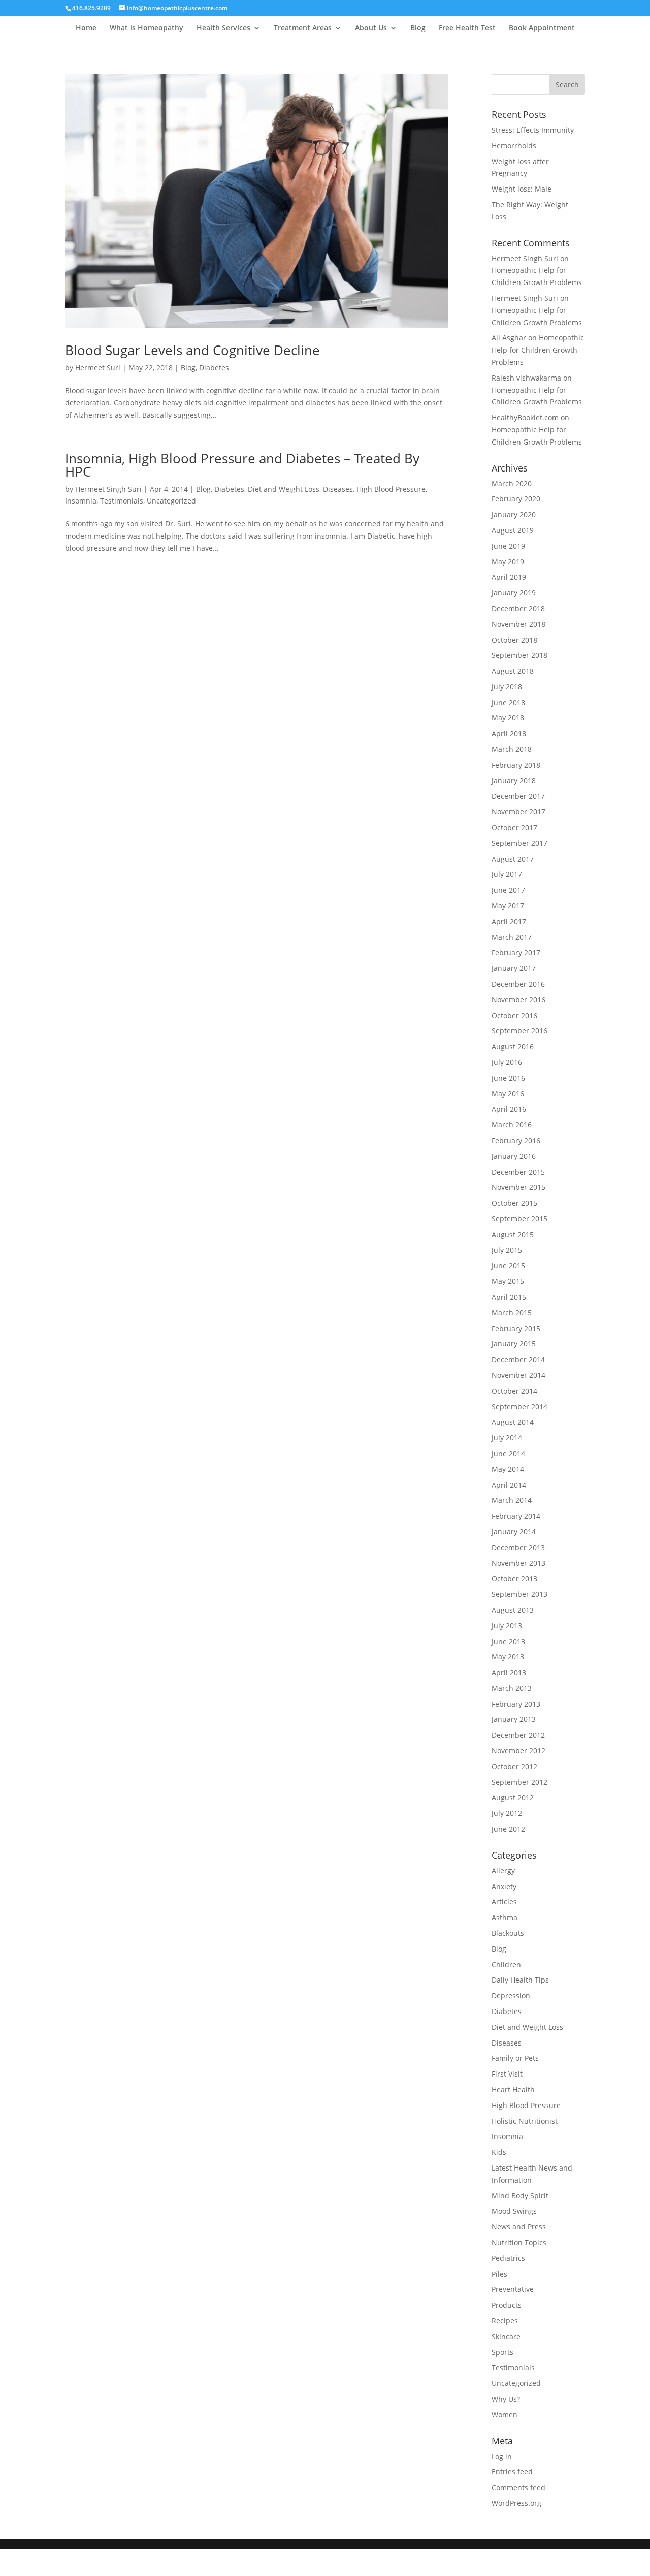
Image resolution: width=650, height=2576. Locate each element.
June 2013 (508, 1641)
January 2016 (514, 1156)
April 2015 (509, 1297)
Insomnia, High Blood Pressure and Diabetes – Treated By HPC (242, 465)
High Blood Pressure (391, 489)
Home (86, 28)
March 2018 (512, 749)
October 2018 (514, 640)
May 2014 (508, 1469)
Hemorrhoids (514, 146)
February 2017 (516, 952)
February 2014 (516, 1516)
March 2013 (512, 1688)
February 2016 (516, 1140)
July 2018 (507, 687)
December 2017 (518, 796)
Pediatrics (508, 2258)
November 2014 (518, 1375)
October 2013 (514, 1578)
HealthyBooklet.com (525, 417)
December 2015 (518, 1172)
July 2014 (507, 1438)
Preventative (513, 2289)
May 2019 (508, 562)
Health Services (223, 28)
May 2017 (508, 906)
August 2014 (513, 1422)
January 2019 (514, 593)
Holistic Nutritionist (525, 2121)
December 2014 (518, 1359)
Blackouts (508, 1933)
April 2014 (509, 1485)
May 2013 (508, 1657)
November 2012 (518, 1751)
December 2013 (518, 1547)
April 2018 (509, 733)
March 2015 (512, 1313)
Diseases (338, 489)
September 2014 (519, 1407)
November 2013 (518, 1563)
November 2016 (518, 1000)
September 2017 (519, 843)
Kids (499, 2152)
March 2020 (512, 483)
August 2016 (513, 1046)
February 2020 (516, 499)
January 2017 (514, 968)
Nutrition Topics (519, 2242)
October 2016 (514, 1015)
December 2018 (518, 608)
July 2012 (507, 1813)
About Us (371, 28)
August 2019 (513, 530)
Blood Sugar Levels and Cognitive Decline (192, 350)
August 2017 (513, 859)
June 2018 (508, 702)
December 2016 (518, 984)
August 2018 (513, 671)
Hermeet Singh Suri (108, 489)
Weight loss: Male (522, 189)
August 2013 (513, 1610)
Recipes (505, 2321)
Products (507, 2305)
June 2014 (508, 1453)
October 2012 (514, 1766)
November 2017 (518, 812)
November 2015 (518, 1187)
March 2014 (512, 1500)
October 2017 (514, 827)
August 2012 (513, 1797)
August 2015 (513, 1234)
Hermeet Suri (98, 368)
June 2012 (508, 1829)
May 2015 (508, 1281)
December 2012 (518, 1735)
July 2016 (507, 1062)
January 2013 (514, 1719)
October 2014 (514, 1391)
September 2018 (519, 655)
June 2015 (508, 1265)
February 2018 (516, 765)
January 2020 (514, 514)
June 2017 (508, 890)
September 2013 (519, 1594)
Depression (511, 1996)
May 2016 (508, 1094)
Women (505, 2415)
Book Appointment (542, 28)
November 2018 (518, 624)
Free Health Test (467, 28)
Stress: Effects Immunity (533, 130)
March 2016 (512, 1125)
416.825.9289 (91, 8)
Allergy (503, 1871)
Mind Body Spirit (520, 2196)
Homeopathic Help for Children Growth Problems (538, 350)
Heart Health (513, 2090)
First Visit (507, 2074)
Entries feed (512, 2472)
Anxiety (504, 1886)
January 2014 (514, 1532)
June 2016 (508, 1078)
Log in (502, 2456)
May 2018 (508, 718)
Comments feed (518, 2487)
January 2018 (514, 781)
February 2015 (516, 1328)
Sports (502, 2352)
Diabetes (214, 368)
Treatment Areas (303, 28)
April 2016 (509, 1109)
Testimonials (122, 501)
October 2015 (514, 1203)
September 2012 (519, 1782)
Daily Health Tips (520, 1980)
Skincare (506, 2336)
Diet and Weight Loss (284, 489)
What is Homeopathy (147, 28)
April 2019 (509, 577)
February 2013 (516, 1704)
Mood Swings (514, 2211)
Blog (418, 28)
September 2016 (519, 1031)
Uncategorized (171, 501)
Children (506, 1965)
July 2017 (507, 874)
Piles (499, 2274)
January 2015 (514, 1344)
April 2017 (509, 921)
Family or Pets (515, 2058)
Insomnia (81, 501)
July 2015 (507, 1250)
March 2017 (512, 937)
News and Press (519, 2227)
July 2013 (507, 1626)
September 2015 (519, 1219)
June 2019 (508, 546)
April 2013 (509, 1672)
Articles (504, 1902)
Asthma (505, 1917)
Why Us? (506, 2399)
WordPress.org (516, 2503)
